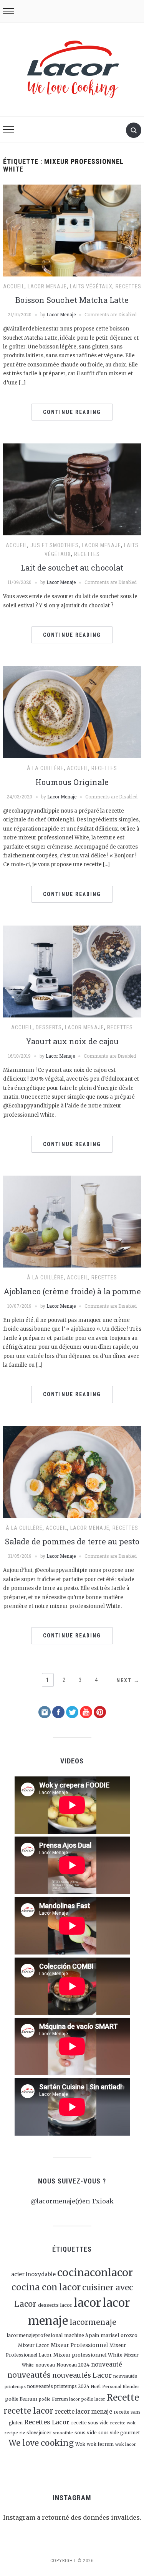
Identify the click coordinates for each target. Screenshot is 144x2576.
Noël (96, 2387)
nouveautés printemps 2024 (58, 2386)
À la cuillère (45, 768)
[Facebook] (58, 1712)
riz (22, 2433)
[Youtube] (86, 1712)
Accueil (14, 286)
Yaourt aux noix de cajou (72, 1041)
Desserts (49, 1027)
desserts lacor (55, 2305)
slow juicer (39, 2433)
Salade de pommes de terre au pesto (72, 1541)
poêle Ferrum (21, 2399)
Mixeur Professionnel (79, 2345)
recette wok (123, 2423)
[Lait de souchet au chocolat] (72, 489)
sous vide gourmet (119, 2433)
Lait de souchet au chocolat (72, 568)
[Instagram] (45, 1712)
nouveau (45, 2365)
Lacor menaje (47, 286)
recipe (11, 2433)
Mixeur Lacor (34, 2345)
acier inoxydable (33, 2274)
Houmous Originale (72, 782)
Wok (80, 2444)
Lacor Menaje (61, 314)
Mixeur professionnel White (88, 2355)
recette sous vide (90, 2423)
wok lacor (126, 2444)
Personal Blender (121, 2386)
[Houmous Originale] (72, 712)
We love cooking (41, 2443)
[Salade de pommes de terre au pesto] (72, 1471)
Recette (123, 2398)
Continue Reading (72, 412)
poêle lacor (93, 2399)
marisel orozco (119, 2335)
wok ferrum (100, 2444)
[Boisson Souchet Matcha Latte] (72, 230)
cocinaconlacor (95, 2273)
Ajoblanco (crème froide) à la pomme (72, 1291)
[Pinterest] (100, 1712)
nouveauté (107, 2364)
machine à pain (82, 2335)
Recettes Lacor (47, 2422)
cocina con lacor (46, 2287)
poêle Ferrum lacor (59, 2399)
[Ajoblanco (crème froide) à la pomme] (72, 1221)
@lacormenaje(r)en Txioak (72, 2201)
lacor (87, 2303)
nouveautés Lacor (82, 2375)
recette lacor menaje (84, 2412)
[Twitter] (72, 1712)
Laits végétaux (91, 286)
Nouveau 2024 (73, 2365)
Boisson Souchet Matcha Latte (72, 300)
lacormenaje (93, 2322)
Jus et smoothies (55, 545)
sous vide (86, 2433)
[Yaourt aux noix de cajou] (72, 971)
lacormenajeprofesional (35, 2335)
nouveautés (29, 2375)
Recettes (128, 286)
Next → (128, 1680)
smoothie (63, 2433)
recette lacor (28, 2411)
